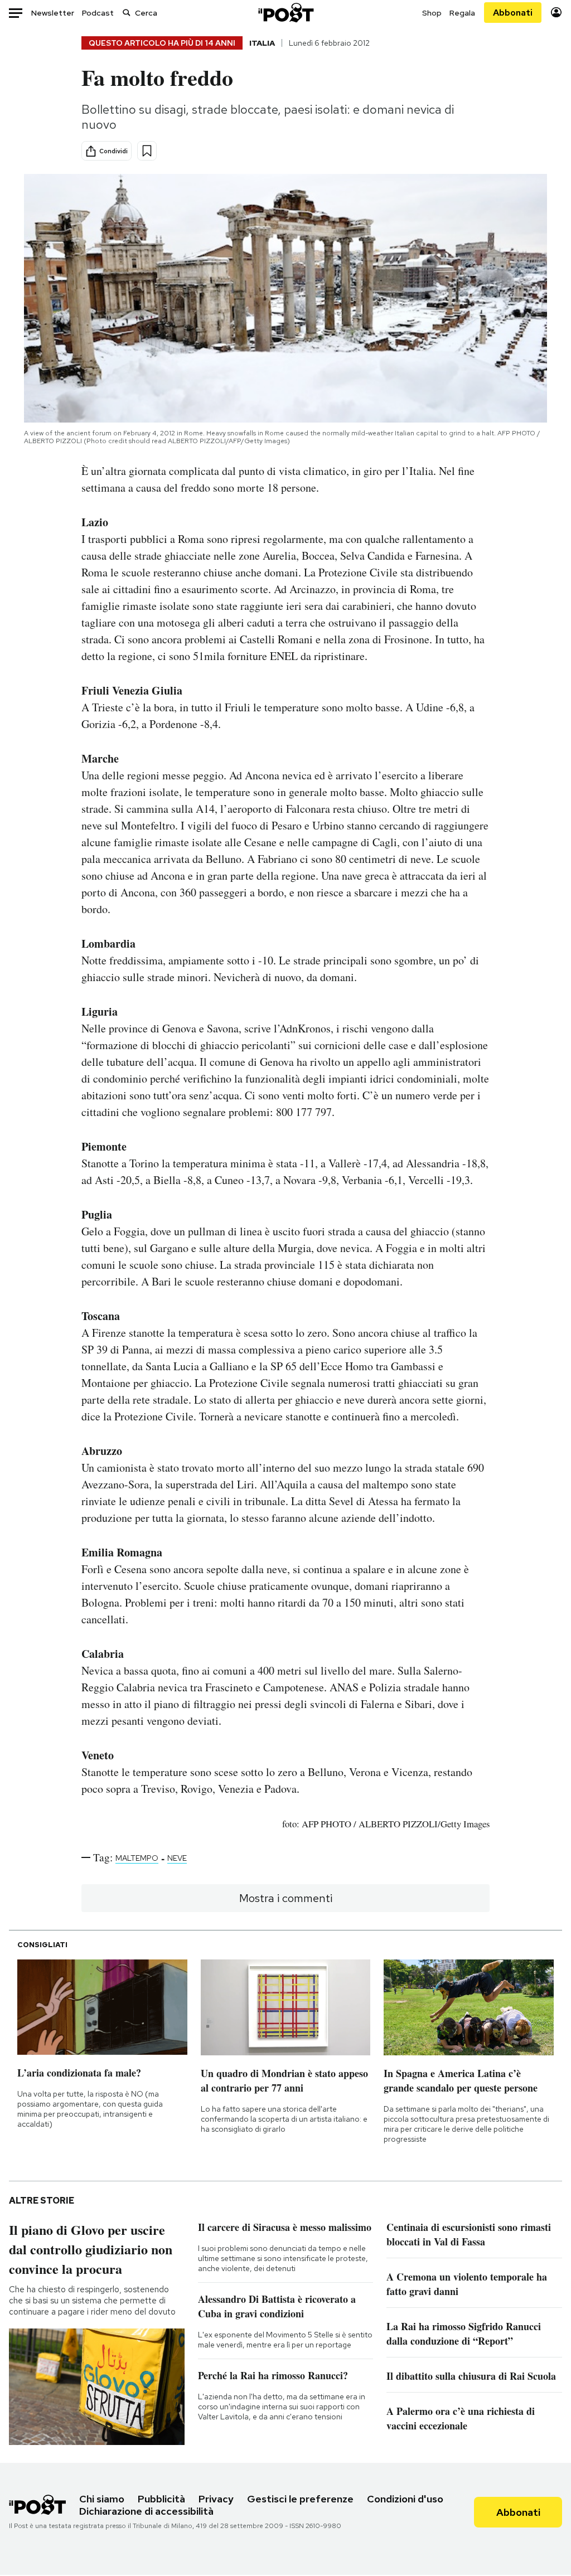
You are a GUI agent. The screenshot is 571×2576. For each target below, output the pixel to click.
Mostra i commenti (286, 1898)
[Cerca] (127, 13)
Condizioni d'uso (405, 2499)
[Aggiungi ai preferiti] (147, 151)
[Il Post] (285, 13)
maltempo (137, 1858)
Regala (462, 13)
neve (177, 1858)
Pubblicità (161, 2499)
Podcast (98, 13)
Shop (432, 13)
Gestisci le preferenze (300, 2499)
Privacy (216, 2499)
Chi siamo (102, 2499)
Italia (262, 43)
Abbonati (513, 13)
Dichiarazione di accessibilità (146, 2511)
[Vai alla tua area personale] (556, 13)
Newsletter (53, 13)
